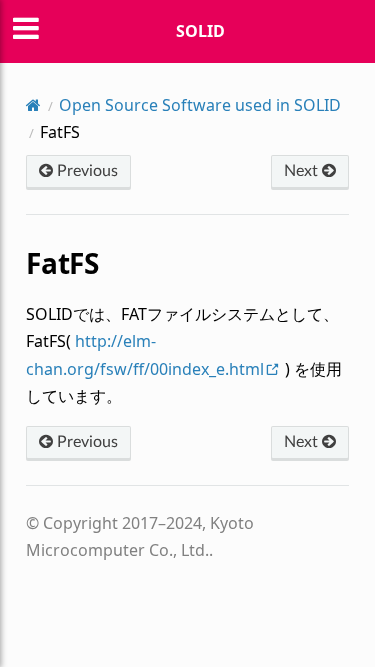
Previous (85, 171)
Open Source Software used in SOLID (200, 105)
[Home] (33, 105)
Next (303, 171)
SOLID (200, 31)
